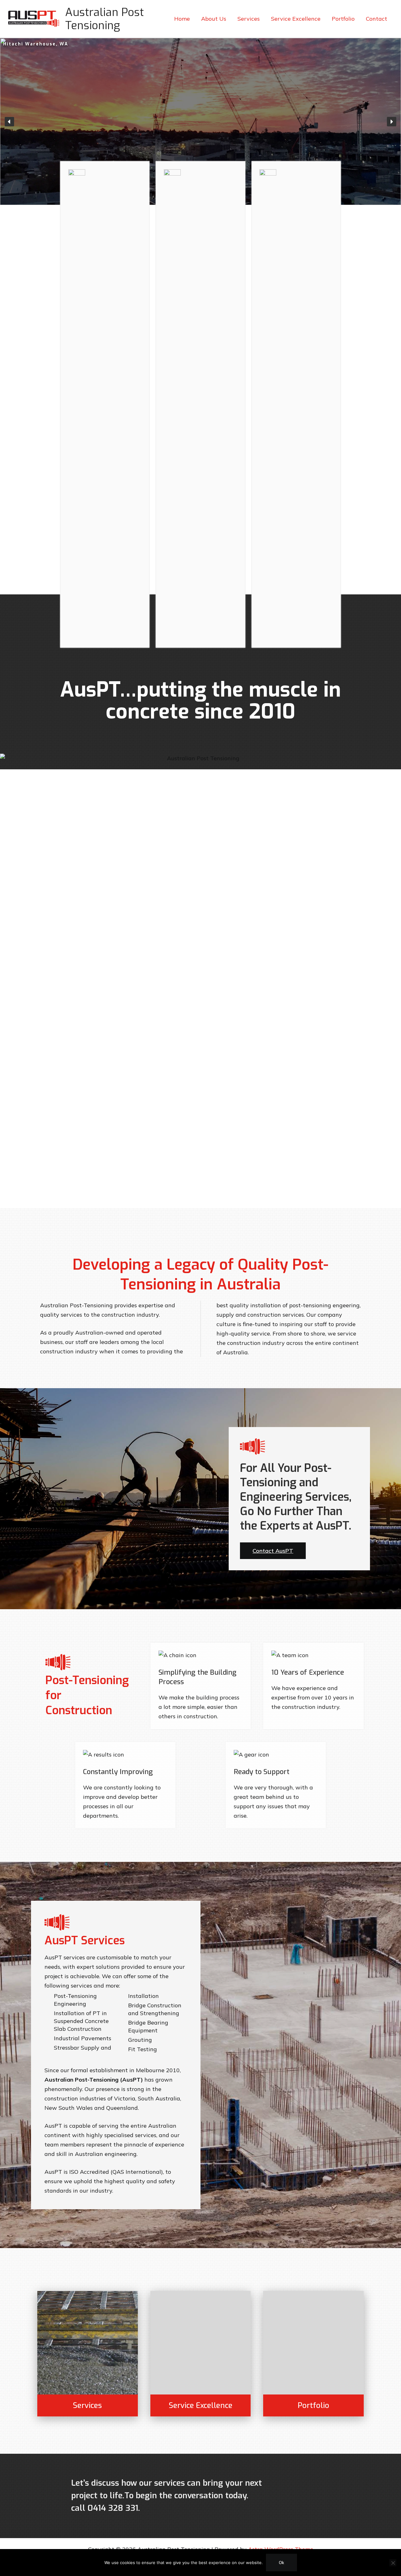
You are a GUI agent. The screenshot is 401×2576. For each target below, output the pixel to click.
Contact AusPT (273, 1551)
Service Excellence (296, 19)
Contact (377, 19)
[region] (200, 121)
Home (182, 19)
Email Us (321, 2496)
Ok (281, 2563)
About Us (214, 19)
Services (249, 19)
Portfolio (343, 19)
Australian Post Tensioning (104, 19)
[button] (9, 122)
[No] (393, 2563)
